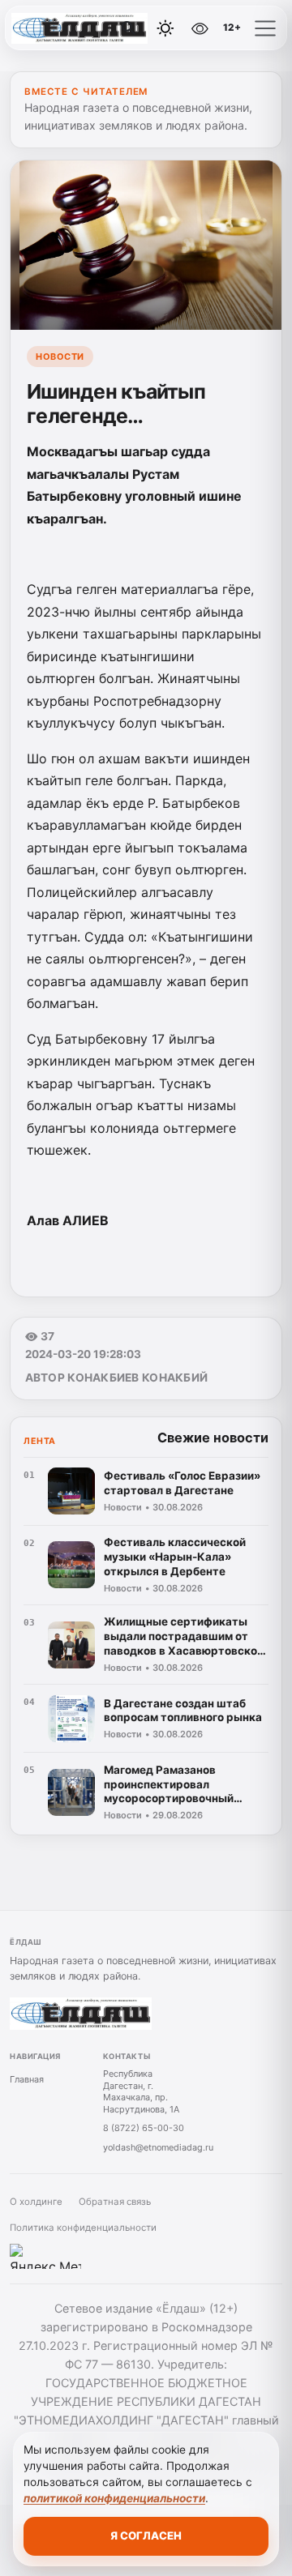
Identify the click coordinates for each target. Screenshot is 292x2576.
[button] (265, 28)
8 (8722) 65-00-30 (144, 2128)
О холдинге (36, 2202)
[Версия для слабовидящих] (200, 28)
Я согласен (146, 2535)
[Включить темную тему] (165, 28)
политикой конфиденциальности (114, 2498)
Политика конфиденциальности (83, 2228)
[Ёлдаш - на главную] (79, 28)
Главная (27, 2079)
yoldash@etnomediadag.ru (158, 2147)
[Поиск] (129, 28)
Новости (60, 357)
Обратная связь (115, 2202)
